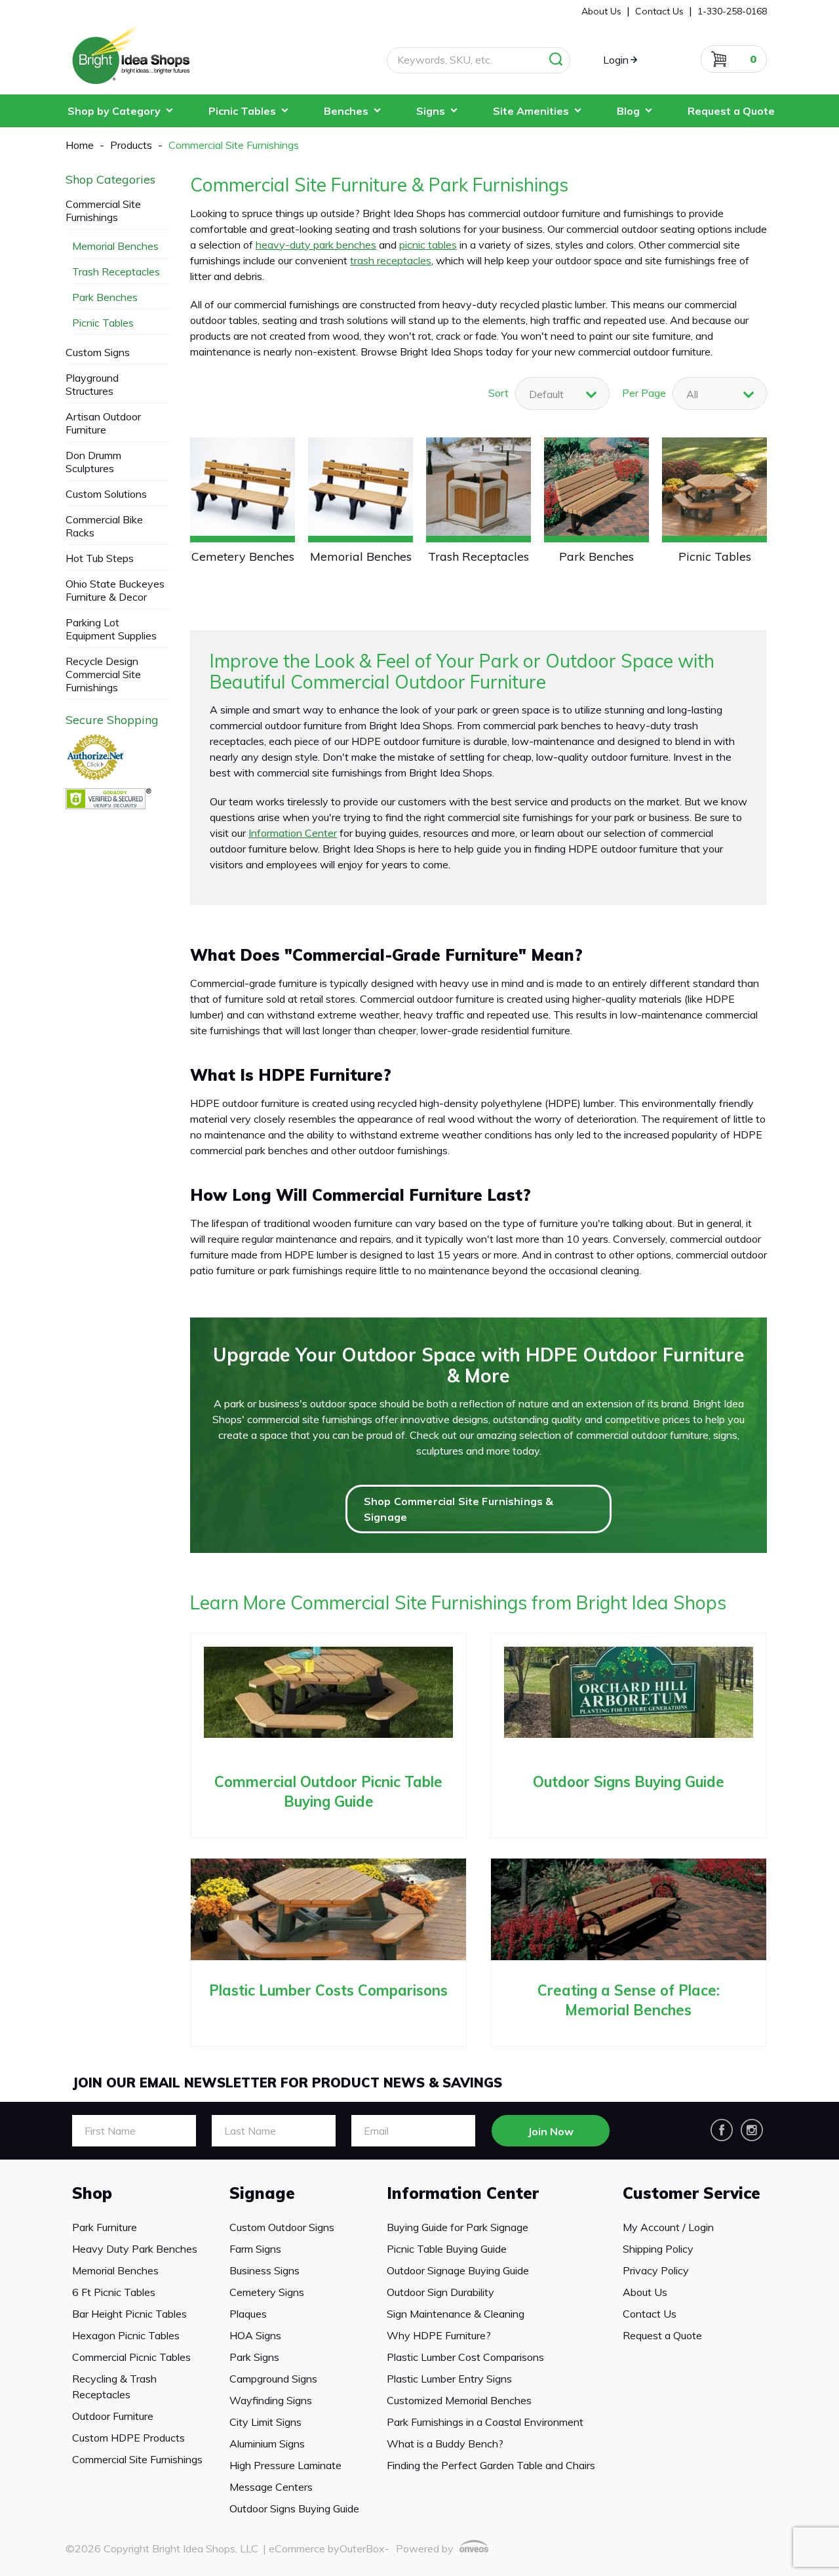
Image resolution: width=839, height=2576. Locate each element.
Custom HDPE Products (128, 2438)
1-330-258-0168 (732, 11)
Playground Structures (92, 384)
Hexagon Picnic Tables (126, 2335)
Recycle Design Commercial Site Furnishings (103, 674)
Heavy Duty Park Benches (135, 2249)
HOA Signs (255, 2335)
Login (616, 60)
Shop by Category (114, 111)
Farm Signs (255, 2249)
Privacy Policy (656, 2270)
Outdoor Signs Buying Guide (629, 1782)
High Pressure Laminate (285, 2465)
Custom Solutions (106, 494)
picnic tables (428, 245)
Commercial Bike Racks (104, 526)
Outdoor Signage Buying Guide (458, 2270)
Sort (498, 393)
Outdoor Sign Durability (440, 2292)
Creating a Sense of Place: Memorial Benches (629, 2000)
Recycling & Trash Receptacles (114, 2386)
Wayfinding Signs (271, 2400)
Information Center (293, 833)
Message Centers (271, 2487)
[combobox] (720, 393)
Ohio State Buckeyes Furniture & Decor (115, 590)
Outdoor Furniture (113, 2416)
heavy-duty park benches (316, 245)
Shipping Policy (658, 2249)
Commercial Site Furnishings (103, 211)
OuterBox (362, 2548)
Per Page (644, 393)
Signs (431, 111)
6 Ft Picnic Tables (114, 2292)
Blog (628, 111)
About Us (645, 2292)
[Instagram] (752, 2130)
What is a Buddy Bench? (445, 2444)
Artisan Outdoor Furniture (103, 423)
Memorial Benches (361, 556)
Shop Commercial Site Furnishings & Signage (459, 1509)
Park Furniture (105, 2227)
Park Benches (596, 556)
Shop (92, 2193)
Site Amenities (531, 111)
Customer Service (692, 2193)
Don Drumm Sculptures (93, 462)
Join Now (551, 2131)
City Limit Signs (265, 2422)
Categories (110, 180)
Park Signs (254, 2357)
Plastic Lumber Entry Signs (449, 2379)
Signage (262, 2193)
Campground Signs (273, 2379)
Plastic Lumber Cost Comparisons (465, 2357)
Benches (346, 111)
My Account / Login (668, 2227)
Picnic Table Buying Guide (447, 2249)
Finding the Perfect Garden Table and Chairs (491, 2465)
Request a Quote (731, 111)
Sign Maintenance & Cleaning (456, 2314)
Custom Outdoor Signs (282, 2227)
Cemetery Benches (243, 556)
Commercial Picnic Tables (131, 2357)
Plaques (248, 2314)
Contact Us (650, 2314)
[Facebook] (722, 2130)
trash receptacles (391, 260)
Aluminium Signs (267, 2444)
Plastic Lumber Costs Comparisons (328, 1990)
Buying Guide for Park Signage (458, 2227)
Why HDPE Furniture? (439, 2335)
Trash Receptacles (478, 556)
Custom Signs (98, 352)
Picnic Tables (242, 111)
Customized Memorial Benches (459, 2400)
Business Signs (264, 2270)
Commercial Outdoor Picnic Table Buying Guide (328, 1792)
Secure (112, 720)
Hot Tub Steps (100, 558)
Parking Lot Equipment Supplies (111, 629)
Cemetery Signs (267, 2292)
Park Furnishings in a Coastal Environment (485, 2422)
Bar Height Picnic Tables (129, 2314)
